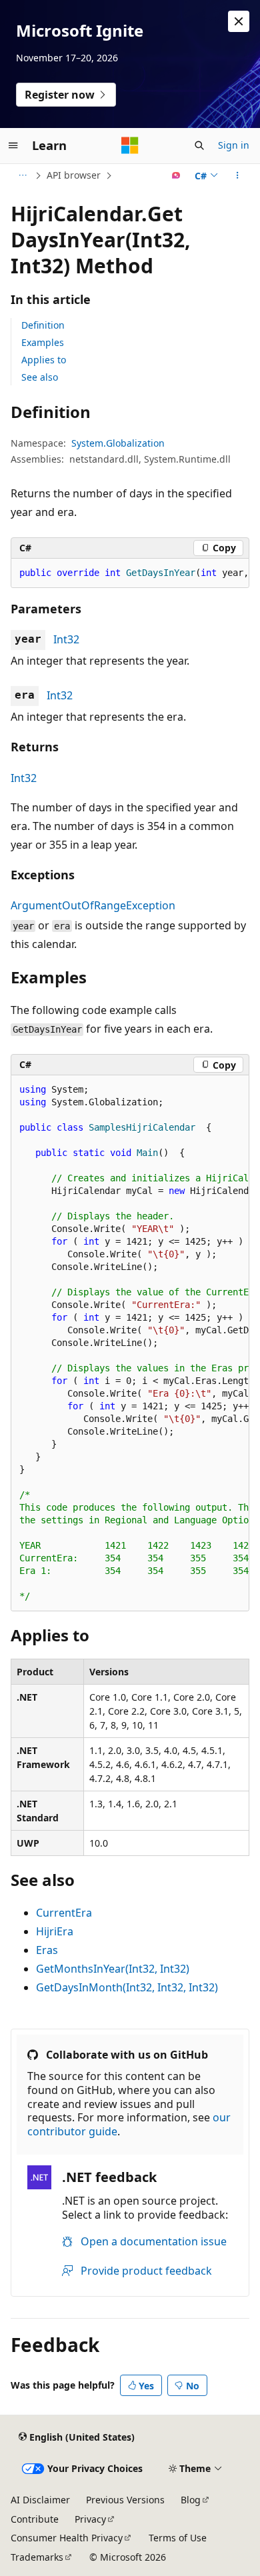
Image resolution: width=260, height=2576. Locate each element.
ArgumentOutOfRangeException (93, 905)
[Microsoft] (130, 145)
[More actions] (238, 175)
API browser (74, 175)
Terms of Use (178, 2538)
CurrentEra (64, 1913)
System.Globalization (118, 443)
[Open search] (199, 145)
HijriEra (55, 1931)
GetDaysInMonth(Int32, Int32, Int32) (127, 1987)
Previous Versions (125, 2500)
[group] (130, 573)
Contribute (35, 2519)
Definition (43, 325)
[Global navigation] (13, 145)
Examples (43, 342)
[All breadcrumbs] (22, 175)
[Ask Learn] (176, 175)
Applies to (44, 360)
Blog (191, 2500)
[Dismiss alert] (239, 21)
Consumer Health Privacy (67, 2538)
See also (40, 377)
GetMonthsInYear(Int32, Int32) (113, 1969)
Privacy (90, 2519)
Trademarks (37, 2557)
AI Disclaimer (40, 2500)
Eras (47, 1950)
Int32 (66, 639)
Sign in (234, 145)
